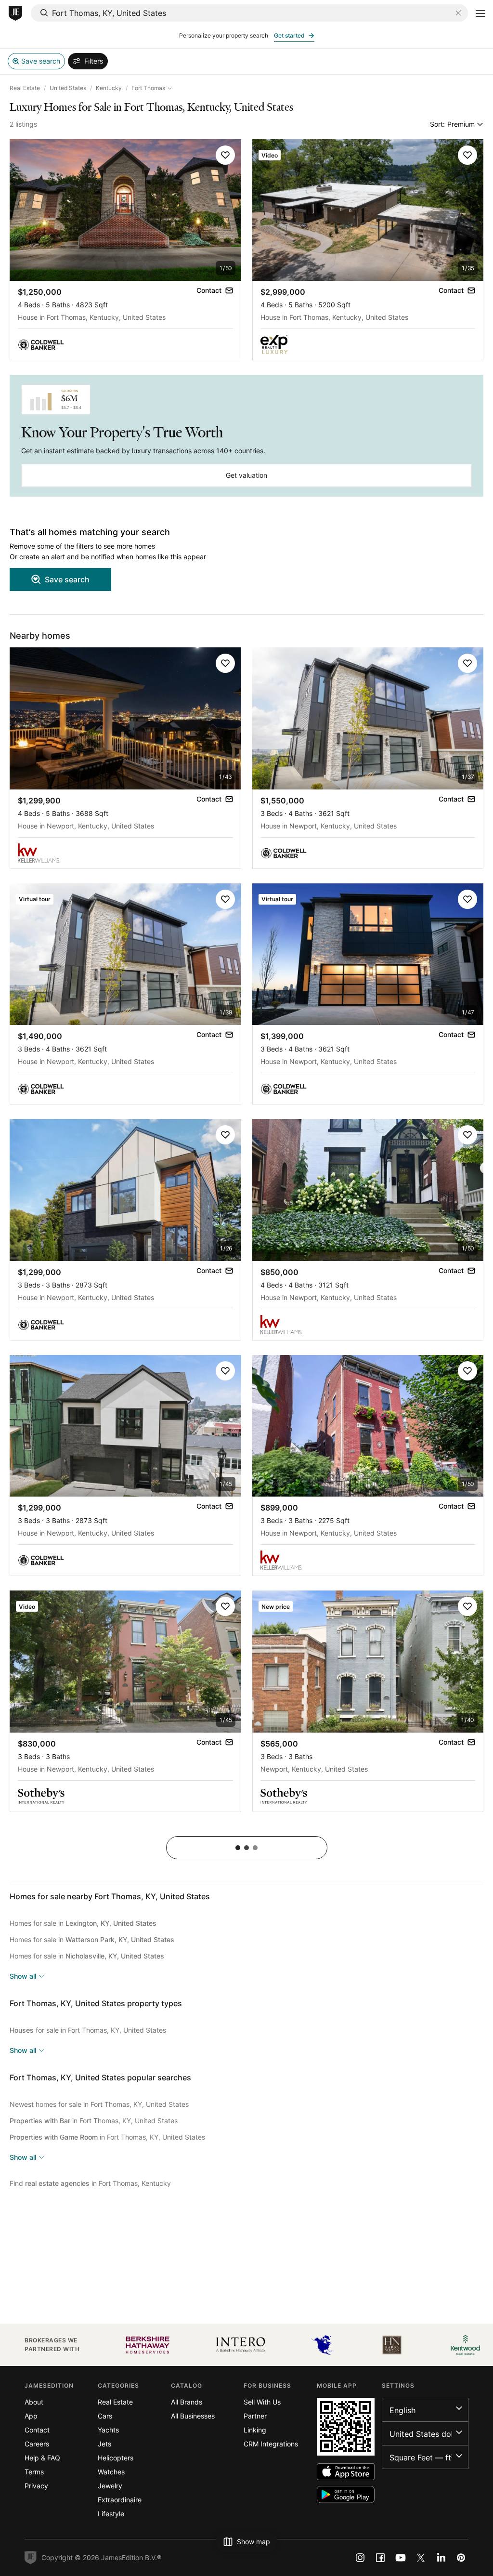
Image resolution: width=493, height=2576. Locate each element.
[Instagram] (360, 2558)
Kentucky (109, 88)
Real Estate (25, 88)
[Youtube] (401, 2558)
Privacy (36, 2486)
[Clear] (458, 13)
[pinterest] (461, 2558)
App (31, 2416)
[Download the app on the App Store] (346, 2472)
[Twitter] (421, 2558)
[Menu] (480, 13)
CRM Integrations (271, 2444)
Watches (111, 2472)
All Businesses (193, 2416)
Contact (37, 2430)
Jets (104, 2444)
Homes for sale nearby (110, 1896)
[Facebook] (380, 2558)
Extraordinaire (120, 2500)
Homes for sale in (83, 1923)
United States (68, 88)
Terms (34, 2472)
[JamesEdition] (15, 13)
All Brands (187, 2402)
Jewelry (110, 2486)
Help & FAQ (42, 2458)
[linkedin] (441, 2558)
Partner (255, 2416)
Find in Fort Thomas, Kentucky (90, 2183)
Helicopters (116, 2458)
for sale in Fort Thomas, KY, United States (88, 2030)
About (34, 2402)
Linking (255, 2430)
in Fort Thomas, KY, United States (94, 2121)
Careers (37, 2444)
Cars (105, 2416)
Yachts (108, 2430)
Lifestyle (111, 2514)
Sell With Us (262, 2402)
